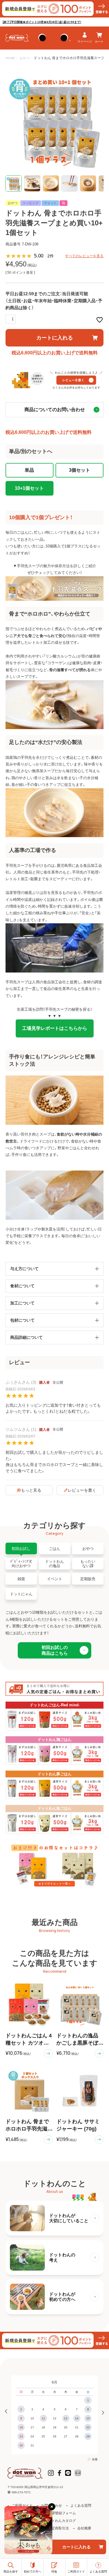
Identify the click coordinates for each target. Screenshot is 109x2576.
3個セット (79, 470)
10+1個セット (29, 488)
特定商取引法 (58, 2528)
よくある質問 (81, 2506)
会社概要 (84, 2528)
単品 (29, 470)
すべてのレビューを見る (84, 256)
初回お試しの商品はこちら (55, 1650)
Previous (8, 2412)
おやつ (25, 58)
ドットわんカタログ (60, 2521)
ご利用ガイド (22, 2506)
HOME (10, 58)
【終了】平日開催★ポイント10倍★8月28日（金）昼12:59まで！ (42, 22)
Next (101, 2412)
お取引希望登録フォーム (57, 2513)
